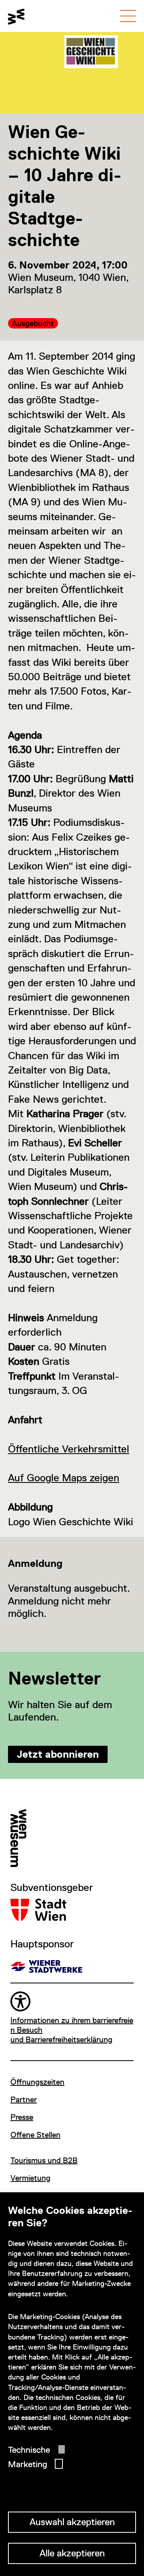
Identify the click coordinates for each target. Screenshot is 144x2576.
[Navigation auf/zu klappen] (128, 16)
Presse (22, 2117)
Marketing (28, 2464)
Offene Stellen (35, 2135)
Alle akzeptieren (72, 2553)
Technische (29, 2450)
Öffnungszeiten (37, 2082)
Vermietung (30, 2178)
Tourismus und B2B (44, 2160)
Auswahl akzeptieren (72, 2522)
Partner (24, 2099)
